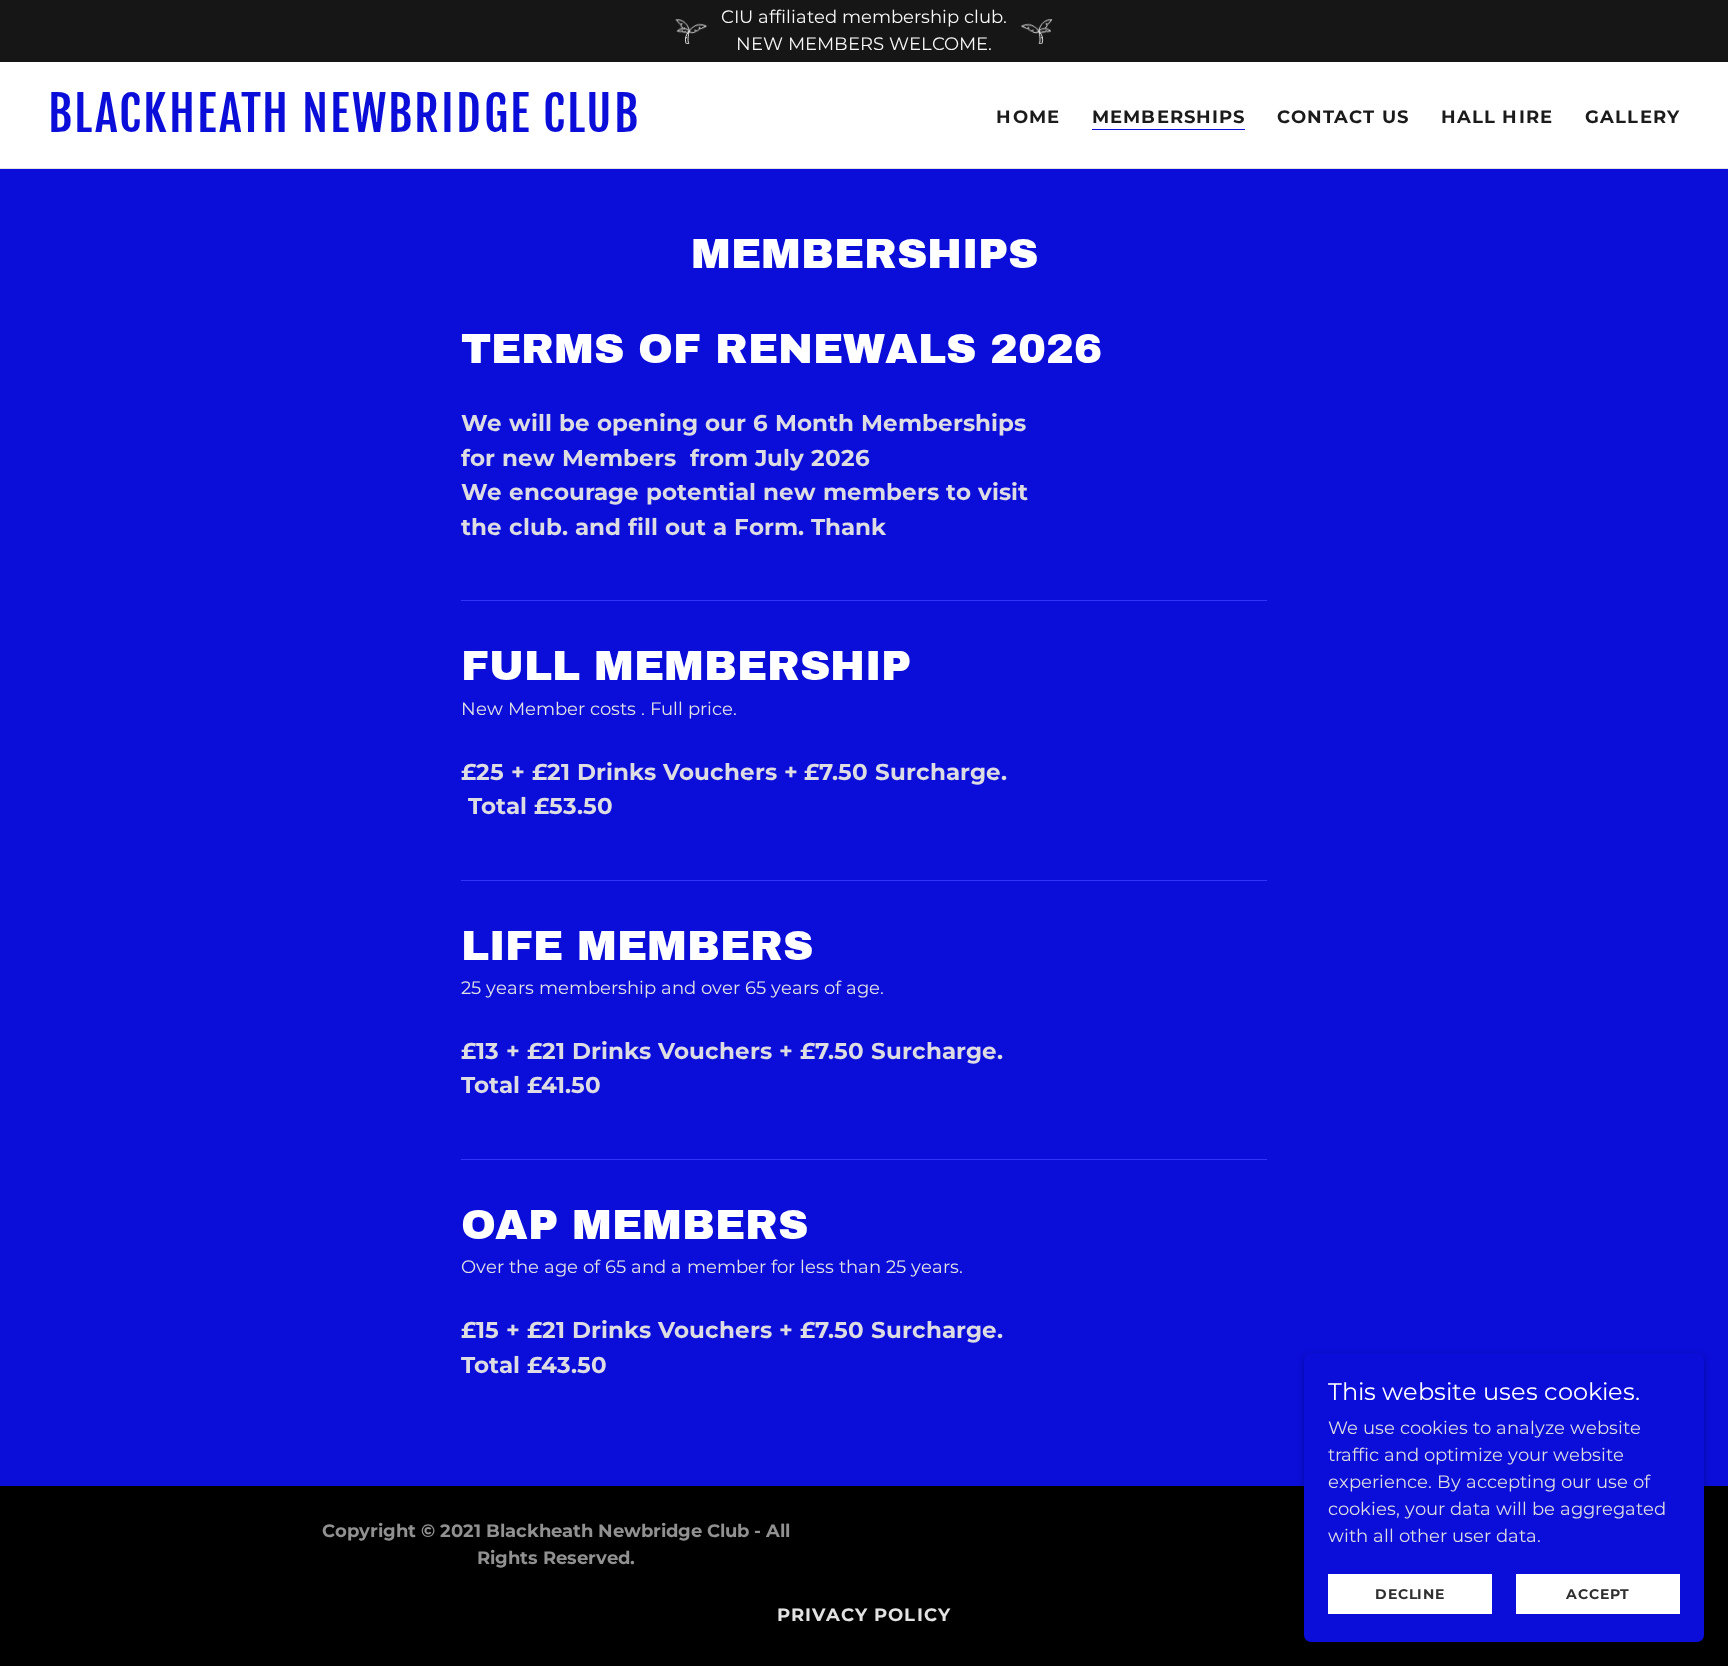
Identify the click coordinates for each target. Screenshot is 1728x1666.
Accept (1597, 1594)
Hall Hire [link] (1497, 117)
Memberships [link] (1168, 117)
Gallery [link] (1632, 117)
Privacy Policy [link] (864, 1615)
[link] (448, 126)
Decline (1410, 1594)
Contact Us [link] (1342, 117)
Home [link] (1028, 117)
